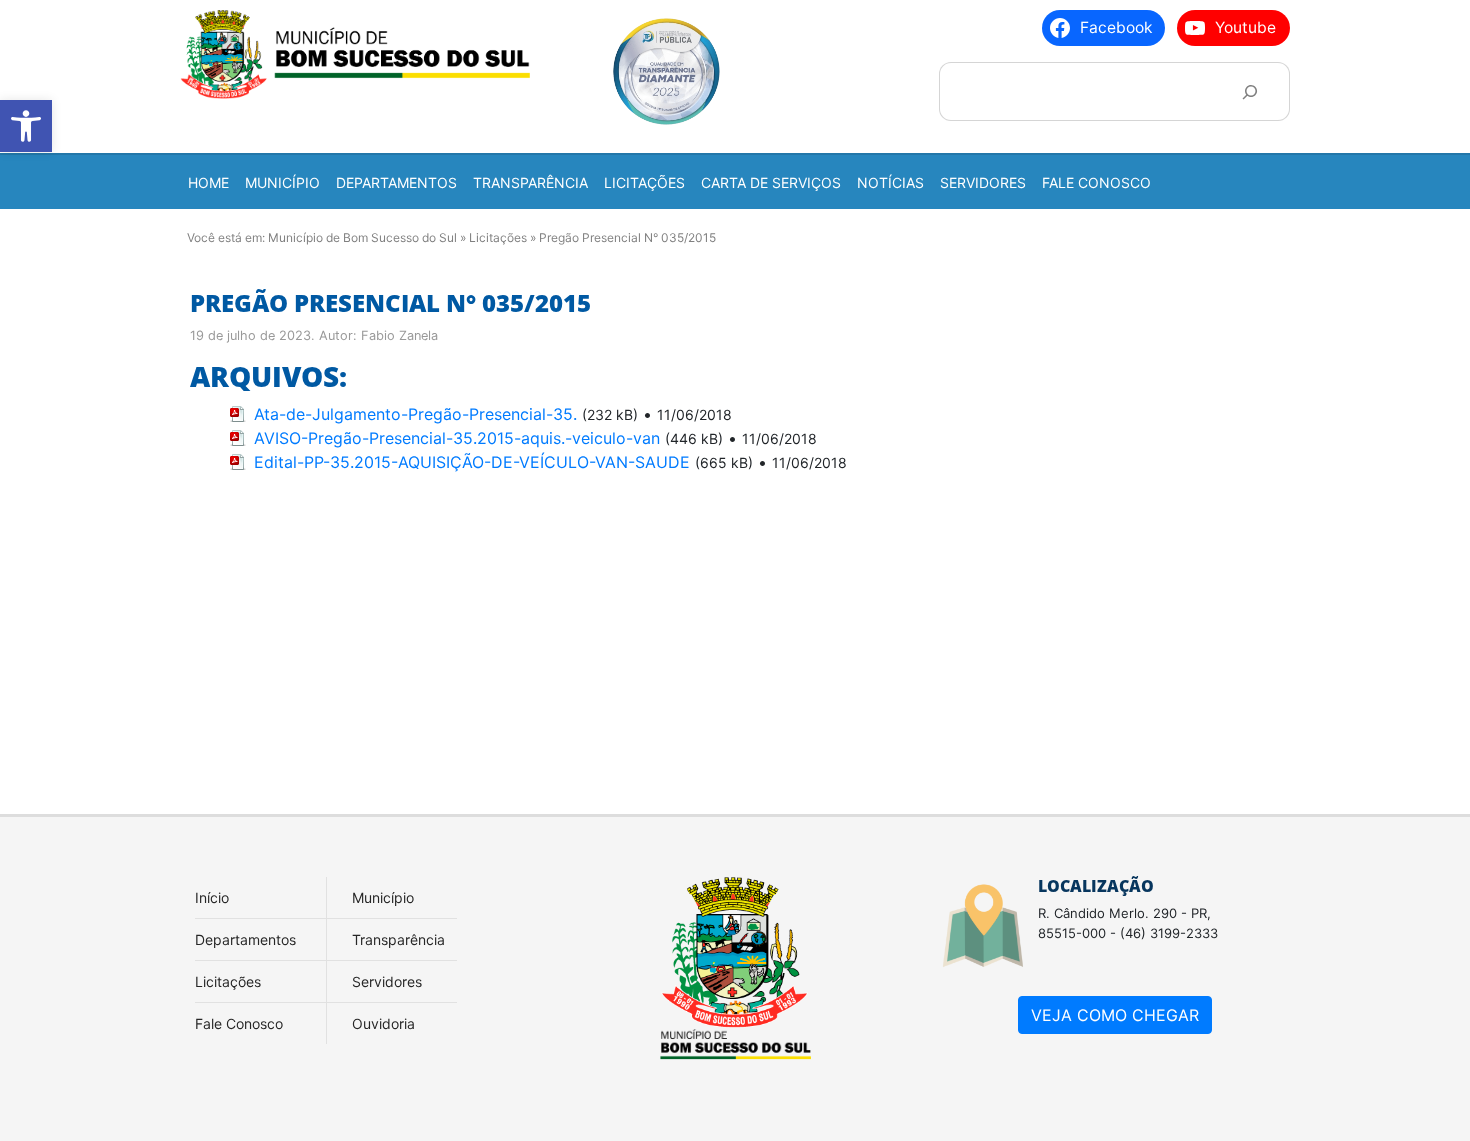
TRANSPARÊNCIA (530, 182)
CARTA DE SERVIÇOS (771, 182)
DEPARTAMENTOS (396, 182)
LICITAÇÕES (644, 182)
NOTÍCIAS (890, 182)
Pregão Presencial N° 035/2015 (390, 302)
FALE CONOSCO (1096, 182)
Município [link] (383, 897)
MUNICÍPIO (282, 182)
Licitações (498, 237)
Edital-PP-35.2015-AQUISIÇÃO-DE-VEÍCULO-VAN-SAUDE (472, 462)
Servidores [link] (387, 981)
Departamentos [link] (245, 939)
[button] (26, 126)
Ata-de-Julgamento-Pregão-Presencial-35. (415, 414)
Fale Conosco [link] (239, 1023)
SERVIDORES (983, 182)
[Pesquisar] (1249, 91)
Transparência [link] (398, 939)
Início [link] (212, 897)
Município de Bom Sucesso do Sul (362, 237)
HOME (208, 182)
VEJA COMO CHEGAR (1115, 1015)
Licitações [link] (228, 981)
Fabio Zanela (399, 335)
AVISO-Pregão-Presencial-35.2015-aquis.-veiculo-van (457, 438)
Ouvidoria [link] (383, 1023)
